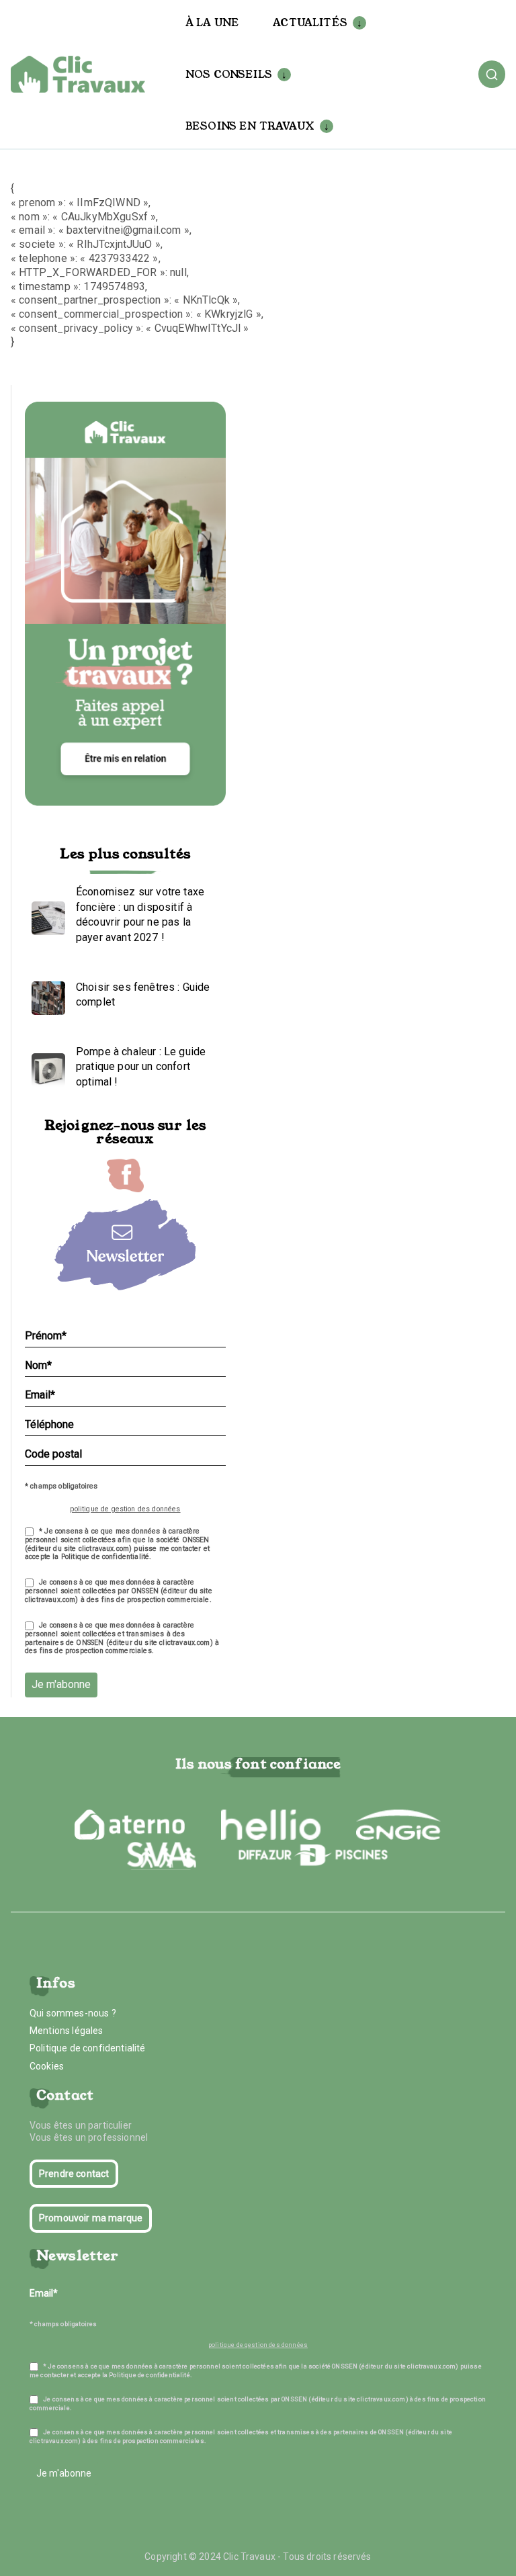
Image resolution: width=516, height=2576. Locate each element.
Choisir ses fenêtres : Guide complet (143, 994)
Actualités (310, 23)
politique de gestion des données (125, 1509)
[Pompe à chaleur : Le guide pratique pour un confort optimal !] (45, 1067)
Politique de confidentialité (87, 2048)
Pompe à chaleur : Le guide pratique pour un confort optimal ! (141, 1067)
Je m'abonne (61, 1684)
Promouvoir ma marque (91, 2218)
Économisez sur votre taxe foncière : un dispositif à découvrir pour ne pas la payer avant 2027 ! (140, 914)
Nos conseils (229, 74)
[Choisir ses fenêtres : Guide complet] (45, 995)
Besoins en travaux (250, 126)
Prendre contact (74, 2174)
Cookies (47, 2066)
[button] (357, 23)
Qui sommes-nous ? (73, 2013)
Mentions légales (67, 2031)
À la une (212, 23)
